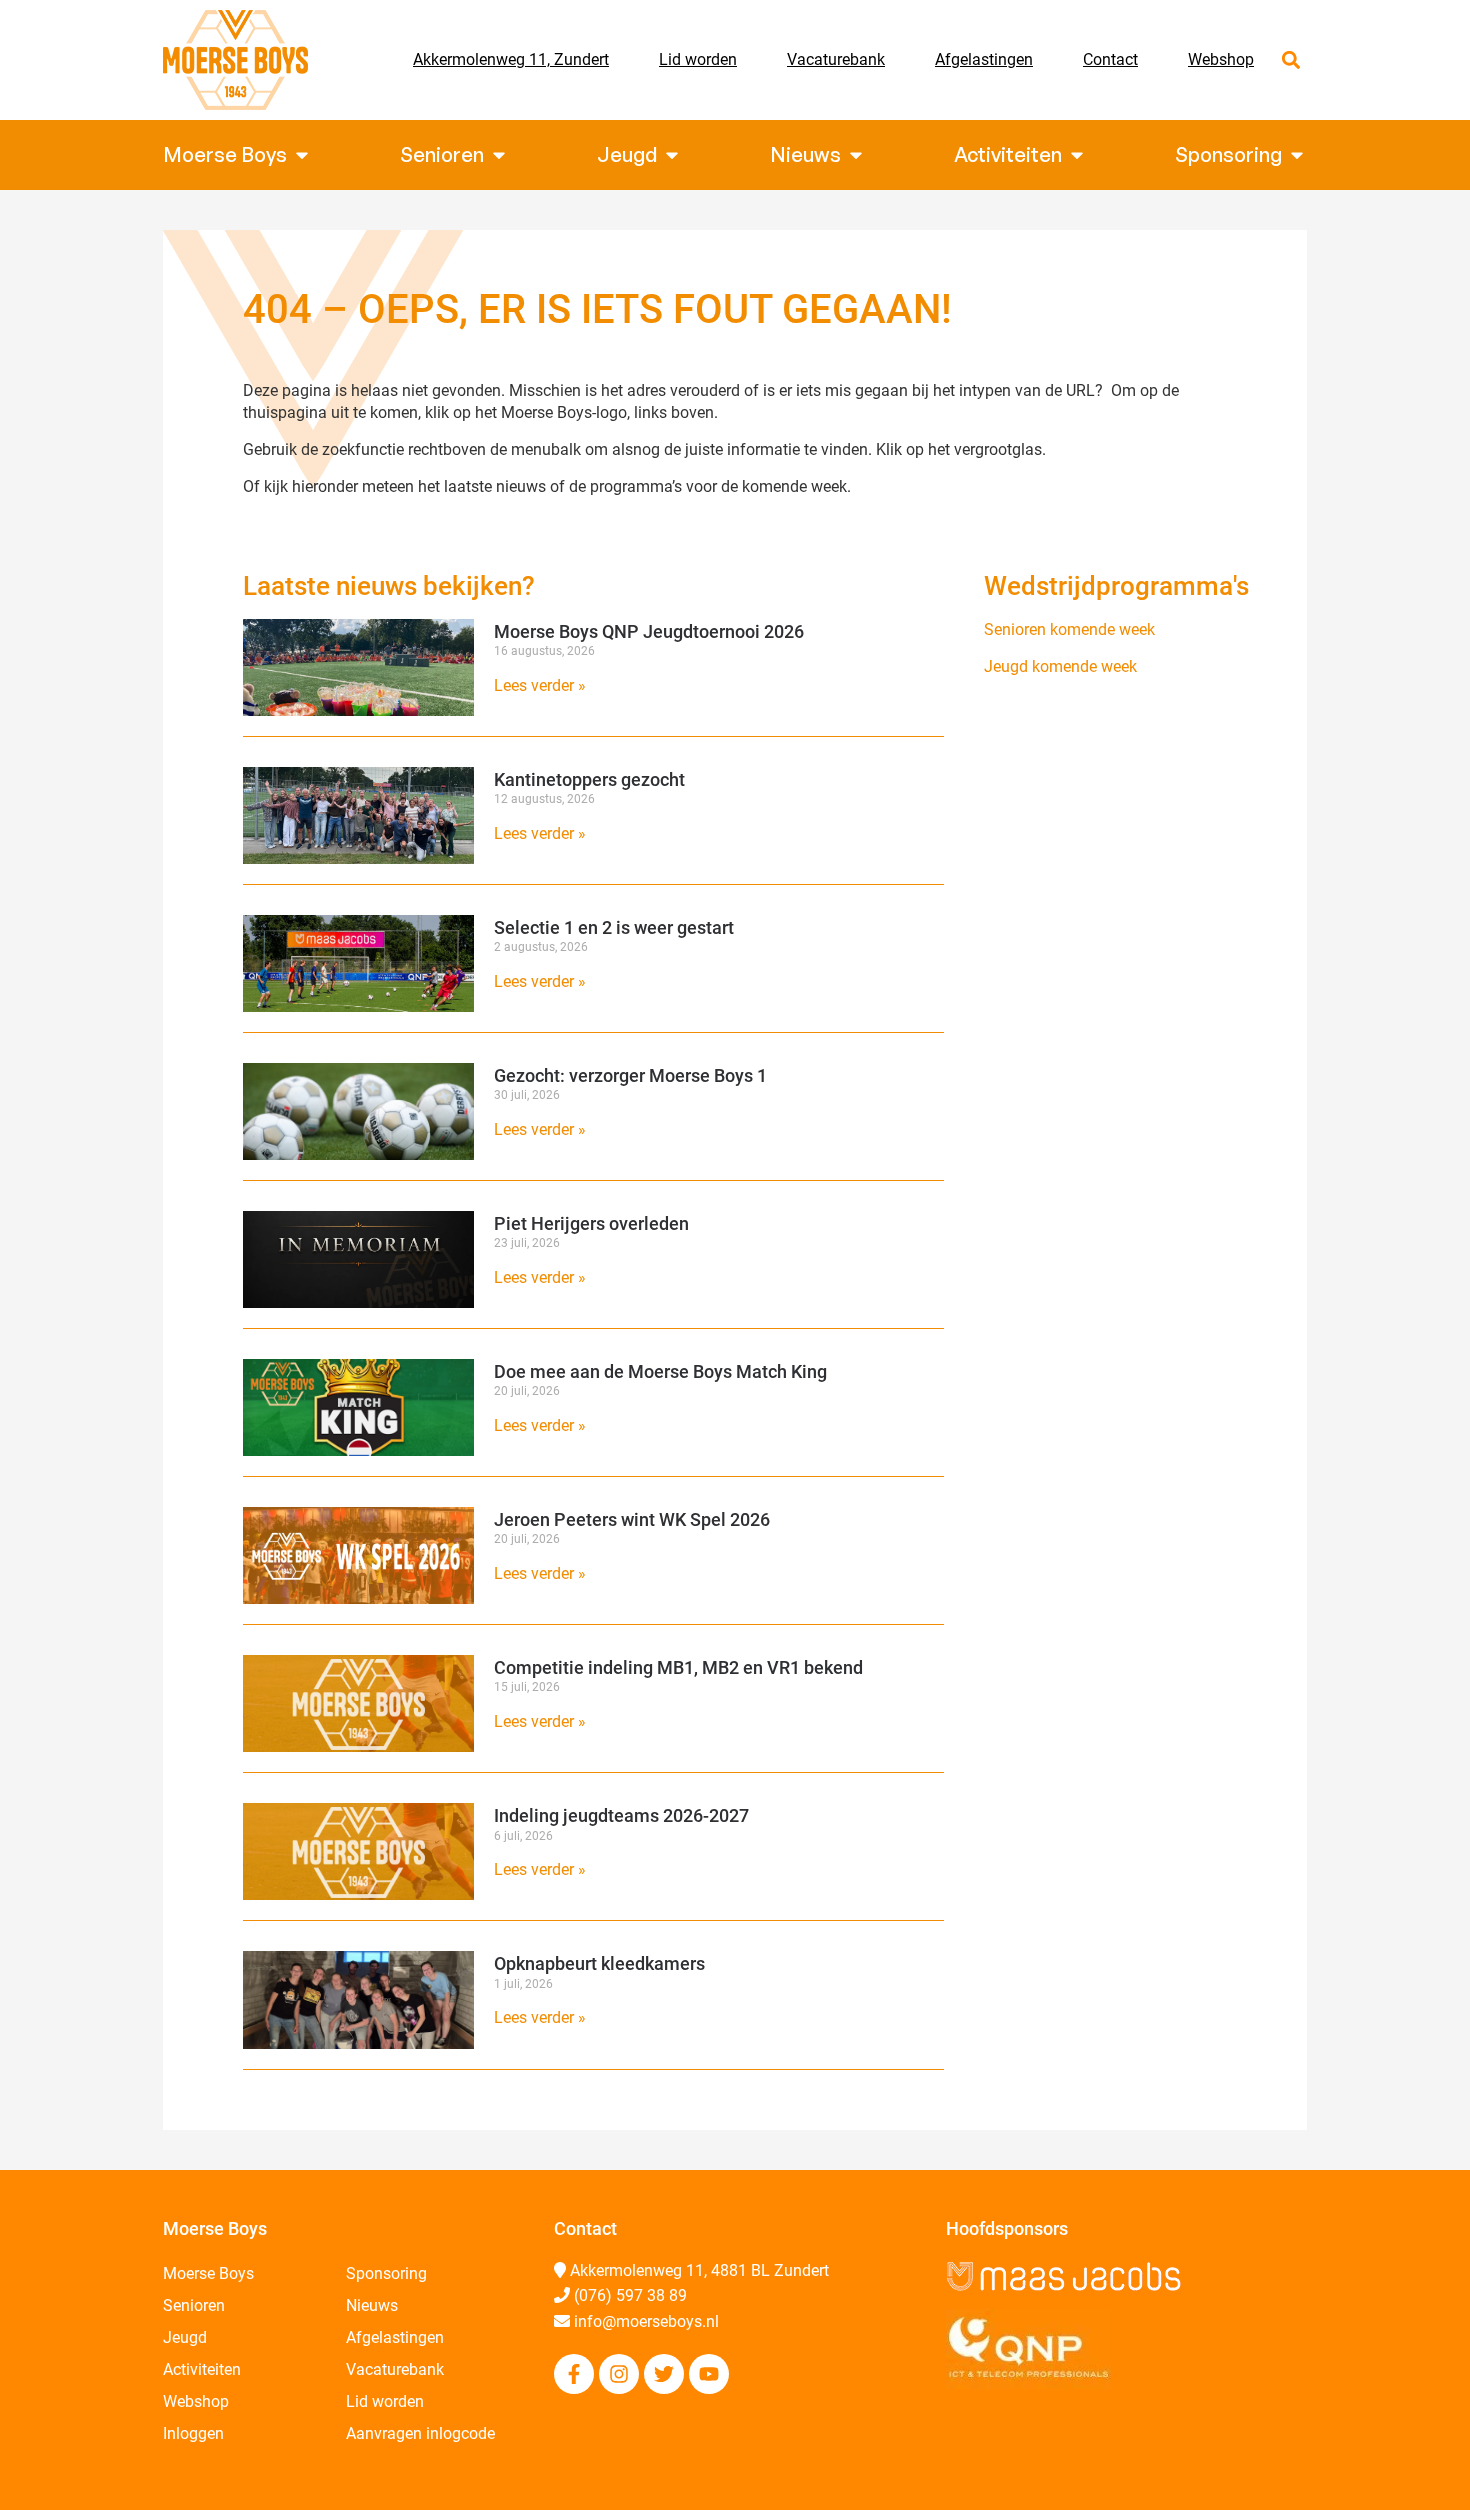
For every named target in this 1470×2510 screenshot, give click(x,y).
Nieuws (372, 2305)
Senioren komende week (1069, 629)
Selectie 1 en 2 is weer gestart (614, 927)
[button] (1290, 60)
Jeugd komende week (1060, 666)
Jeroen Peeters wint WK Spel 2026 (632, 1519)
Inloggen (193, 2433)
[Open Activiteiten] (1077, 155)
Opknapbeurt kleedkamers (599, 1963)
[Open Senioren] (499, 155)
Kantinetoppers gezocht (589, 779)
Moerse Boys (208, 2273)
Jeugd (185, 2337)
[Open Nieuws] (856, 155)
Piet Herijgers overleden (591, 1223)
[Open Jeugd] (672, 155)
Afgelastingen (984, 59)
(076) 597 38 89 (630, 2295)
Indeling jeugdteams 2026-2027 (621, 1815)
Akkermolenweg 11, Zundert (511, 59)
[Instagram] (619, 2374)
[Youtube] (709, 2374)
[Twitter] (664, 2374)
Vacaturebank (836, 59)
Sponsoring (386, 2273)
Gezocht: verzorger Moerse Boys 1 (630, 1075)
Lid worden (698, 59)
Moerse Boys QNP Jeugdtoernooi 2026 (649, 631)
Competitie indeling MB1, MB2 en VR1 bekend (678, 1667)
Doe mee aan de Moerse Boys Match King (660, 1371)
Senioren (194, 2305)
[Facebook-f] (574, 2374)
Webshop (1221, 59)
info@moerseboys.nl (646, 2321)
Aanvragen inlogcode (420, 2433)
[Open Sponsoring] (1297, 155)
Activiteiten (202, 2369)
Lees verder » (540, 685)
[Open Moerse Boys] (302, 155)
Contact (1110, 59)
